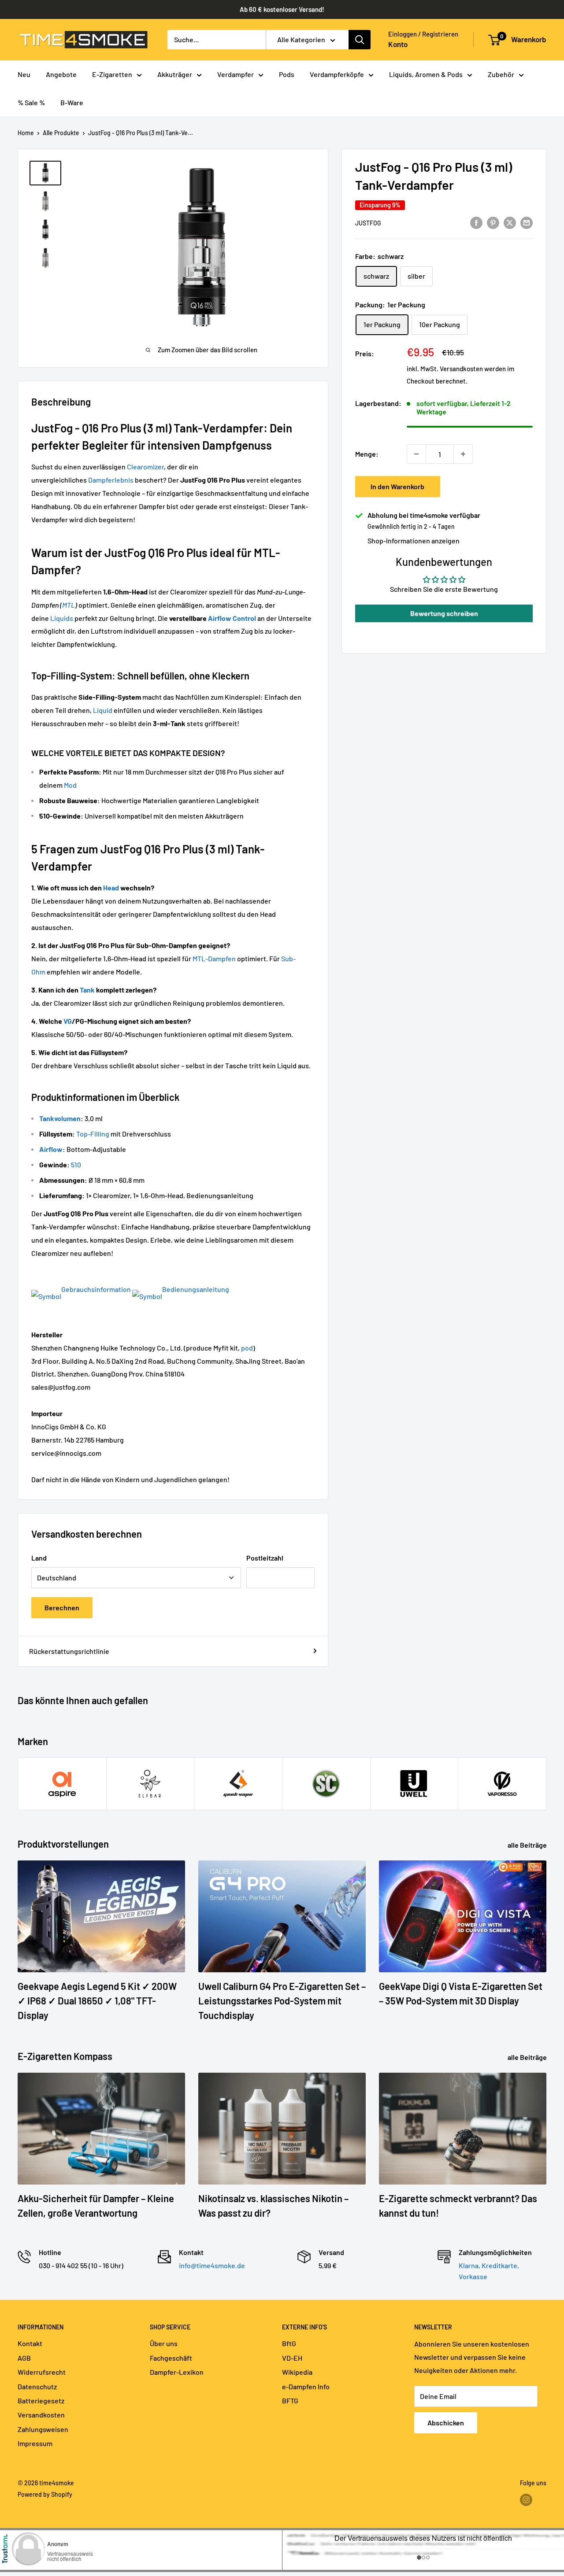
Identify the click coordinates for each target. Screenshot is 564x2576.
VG (68, 1021)
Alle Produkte (61, 133)
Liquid (103, 710)
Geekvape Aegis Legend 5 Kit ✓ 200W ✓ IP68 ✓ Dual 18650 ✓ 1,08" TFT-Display (97, 2000)
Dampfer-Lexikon (177, 2372)
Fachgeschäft (171, 2358)
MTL (69, 605)
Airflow (51, 1149)
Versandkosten (461, 369)
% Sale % (31, 102)
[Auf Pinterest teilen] (493, 222)
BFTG (290, 2401)
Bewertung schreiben (444, 613)
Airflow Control (232, 618)
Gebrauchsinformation (96, 1289)
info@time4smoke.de (212, 2265)
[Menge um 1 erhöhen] (463, 454)
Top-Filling (93, 1134)
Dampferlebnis (111, 480)
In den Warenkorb (397, 486)
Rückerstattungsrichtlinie (69, 1651)
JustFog (368, 223)
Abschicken (446, 2423)
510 (76, 1164)
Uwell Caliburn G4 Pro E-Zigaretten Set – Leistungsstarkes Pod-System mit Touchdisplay (282, 2000)
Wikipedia (297, 2372)
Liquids (62, 618)
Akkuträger (175, 74)
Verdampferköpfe (337, 74)
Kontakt (30, 2343)
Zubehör (501, 74)
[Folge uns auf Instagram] (526, 2500)
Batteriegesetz (41, 2401)
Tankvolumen (60, 1118)
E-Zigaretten (112, 74)
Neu (24, 74)
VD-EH (292, 2358)
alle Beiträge (528, 1845)
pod (247, 1348)
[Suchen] (360, 40)
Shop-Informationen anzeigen (414, 541)
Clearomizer (145, 467)
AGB (24, 2358)
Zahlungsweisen (43, 2429)
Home (26, 133)
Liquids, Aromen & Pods (426, 74)
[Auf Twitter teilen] (510, 222)
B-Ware (72, 102)
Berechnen (62, 1607)
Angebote (61, 74)
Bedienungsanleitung (196, 1289)
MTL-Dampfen (214, 958)
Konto (398, 44)
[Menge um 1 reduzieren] (416, 454)
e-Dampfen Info (306, 2386)
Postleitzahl (265, 1558)
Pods (287, 74)
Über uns (164, 2343)
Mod (70, 785)
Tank (87, 990)
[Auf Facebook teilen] (476, 222)
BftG (289, 2343)
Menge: (367, 454)
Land (39, 1558)
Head (111, 888)
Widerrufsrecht (42, 2372)
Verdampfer (236, 74)
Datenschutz (37, 2386)
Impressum (35, 2443)
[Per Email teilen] (527, 222)
